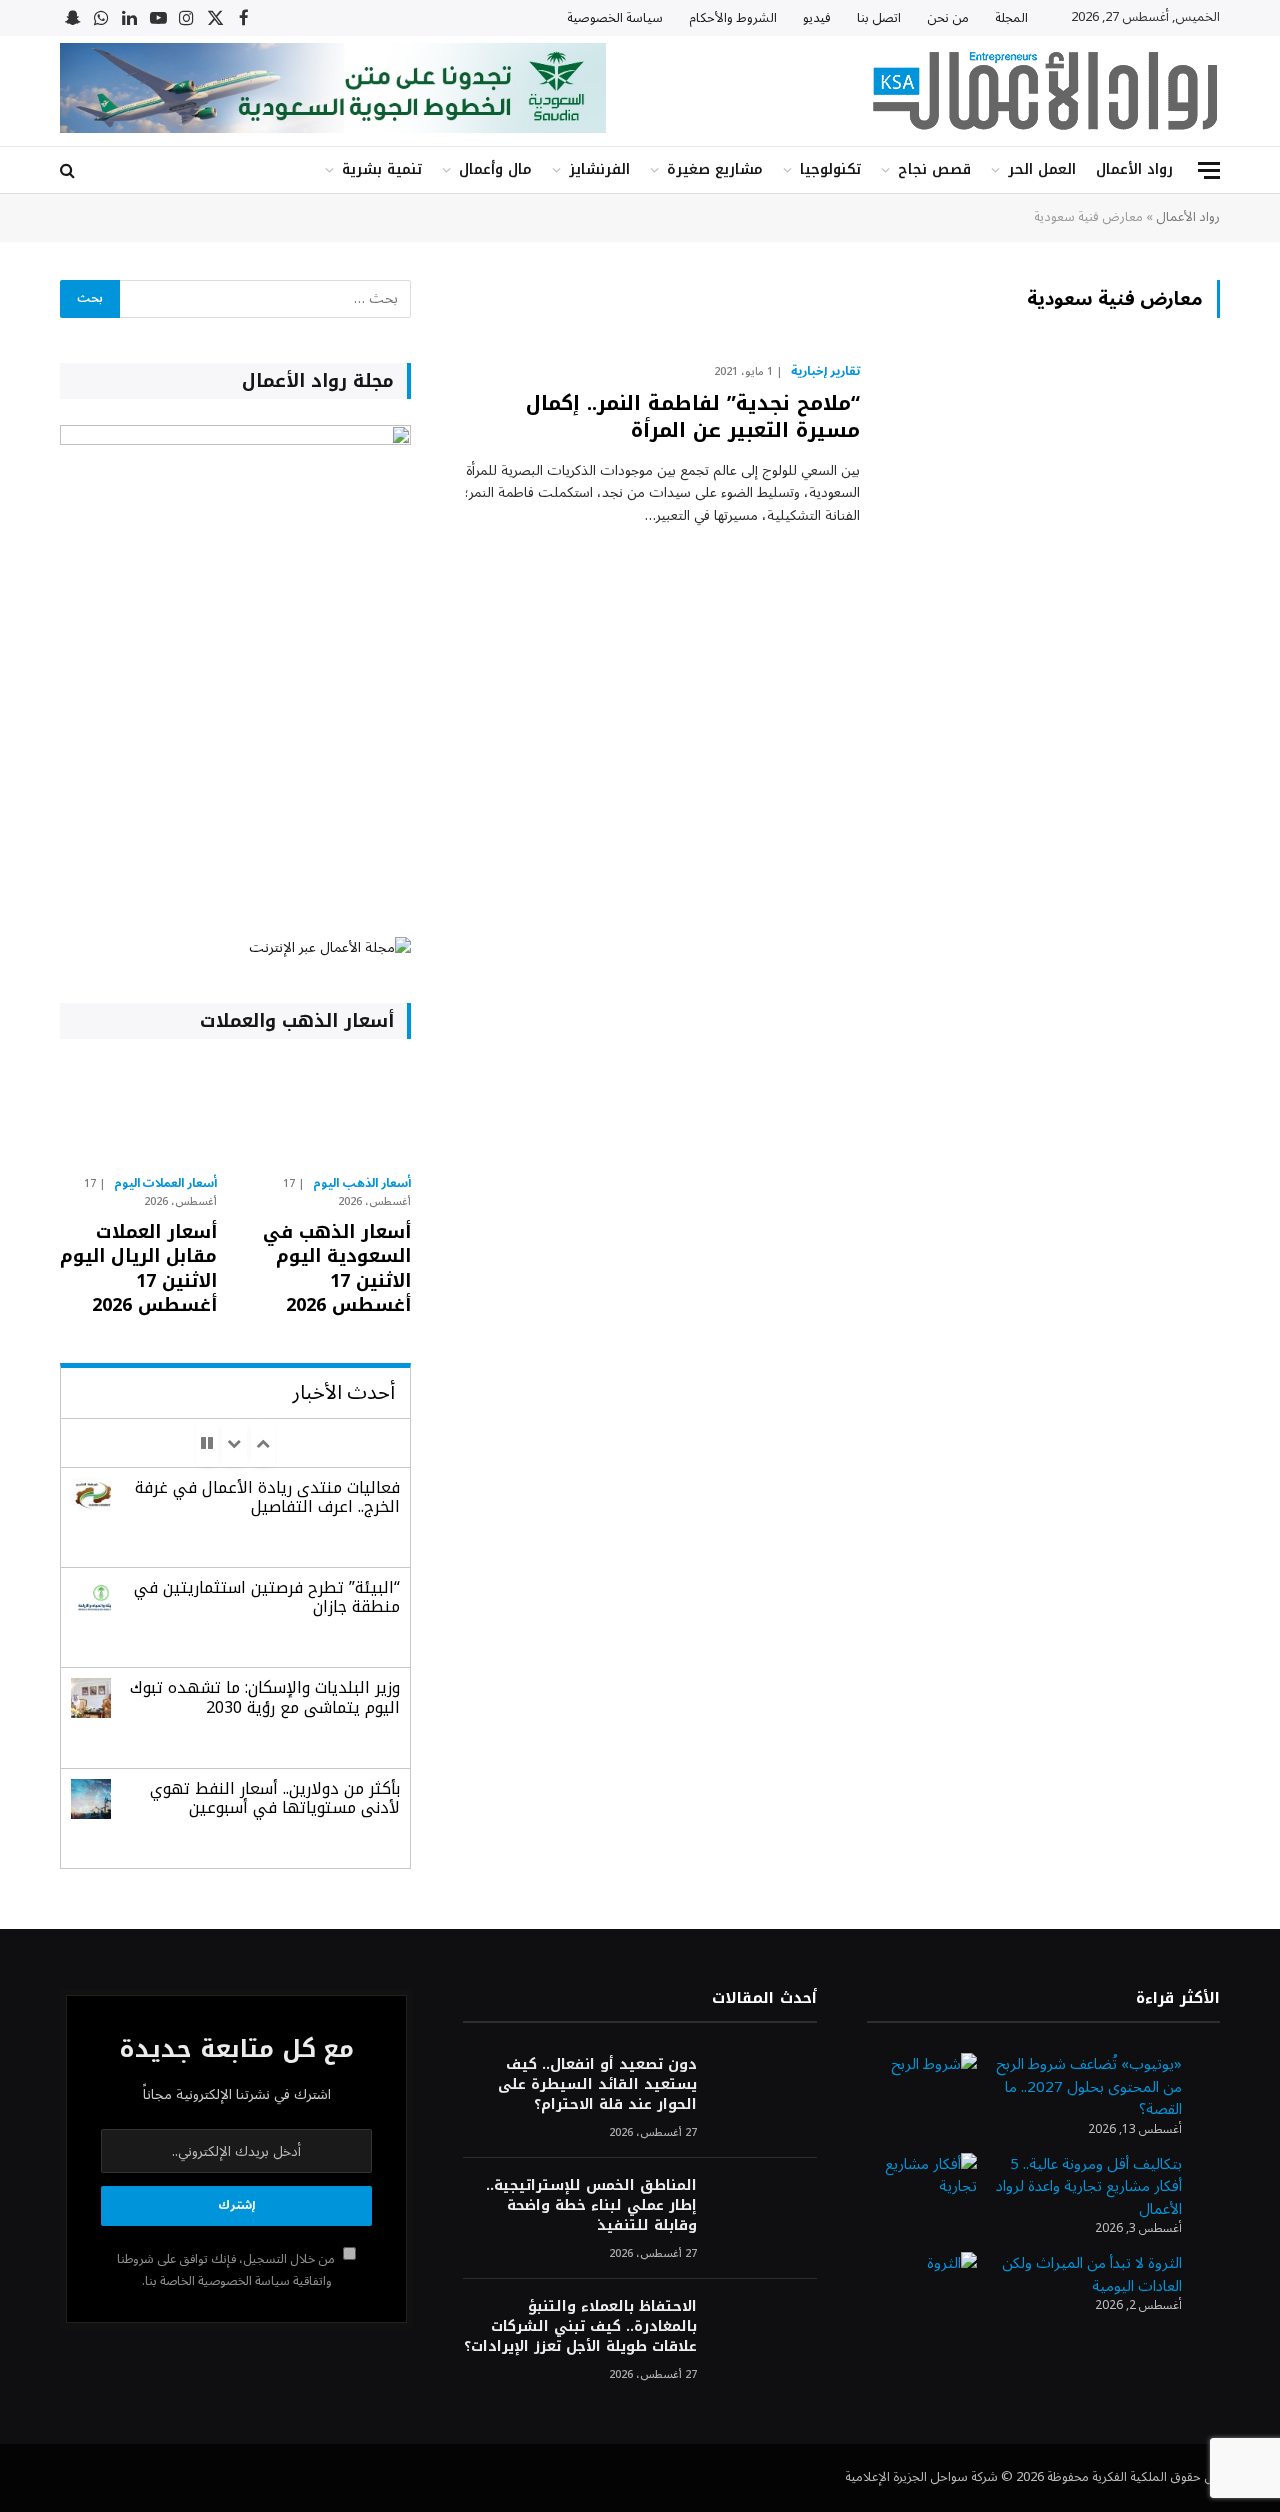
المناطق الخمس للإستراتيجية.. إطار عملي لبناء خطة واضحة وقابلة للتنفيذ (591, 2206)
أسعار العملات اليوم (166, 1184)
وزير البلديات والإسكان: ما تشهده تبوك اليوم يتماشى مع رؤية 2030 (265, 1697)
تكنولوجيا (830, 169)
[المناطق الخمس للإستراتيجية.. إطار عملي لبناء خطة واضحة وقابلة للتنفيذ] (766, 2212)
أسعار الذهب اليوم (362, 1184)
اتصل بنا (879, 18)
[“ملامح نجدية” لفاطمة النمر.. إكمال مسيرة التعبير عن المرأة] (1052, 464)
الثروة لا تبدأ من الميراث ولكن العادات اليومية (1092, 2274)
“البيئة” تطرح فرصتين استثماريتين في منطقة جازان (267, 1597)
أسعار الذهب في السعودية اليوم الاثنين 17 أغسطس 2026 (336, 1269)
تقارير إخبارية (825, 372)
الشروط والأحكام (733, 18)
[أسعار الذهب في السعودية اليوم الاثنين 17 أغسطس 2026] (331, 1112)
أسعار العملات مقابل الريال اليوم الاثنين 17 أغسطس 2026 (138, 1269)
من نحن (948, 18)
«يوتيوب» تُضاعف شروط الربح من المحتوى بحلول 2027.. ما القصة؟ (1089, 2086)
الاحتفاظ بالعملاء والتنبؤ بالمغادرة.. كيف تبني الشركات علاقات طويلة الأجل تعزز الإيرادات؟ (580, 2327)
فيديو (817, 18)
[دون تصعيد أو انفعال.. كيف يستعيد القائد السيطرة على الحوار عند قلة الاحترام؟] (766, 2091)
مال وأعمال (495, 169)
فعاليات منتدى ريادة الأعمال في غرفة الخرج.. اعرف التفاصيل (267, 1497)
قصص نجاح (934, 169)
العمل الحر (1042, 169)
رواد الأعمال (1134, 169)
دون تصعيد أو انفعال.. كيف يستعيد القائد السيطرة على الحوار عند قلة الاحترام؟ (597, 2085)
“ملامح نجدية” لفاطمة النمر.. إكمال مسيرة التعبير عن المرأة (693, 417)
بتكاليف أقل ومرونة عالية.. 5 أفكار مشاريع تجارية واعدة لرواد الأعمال (1089, 2186)
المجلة (1011, 18)
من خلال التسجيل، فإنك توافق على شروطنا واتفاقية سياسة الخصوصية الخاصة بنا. (227, 2269)
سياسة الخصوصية (615, 18)
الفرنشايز (599, 169)
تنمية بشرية (382, 169)
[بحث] (69, 170)
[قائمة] (1209, 170)
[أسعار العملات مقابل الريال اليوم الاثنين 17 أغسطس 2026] (138, 1112)
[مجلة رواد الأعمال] (1045, 91)
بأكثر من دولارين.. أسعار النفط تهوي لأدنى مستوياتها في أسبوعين (275, 1798)
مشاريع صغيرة (715, 169)
